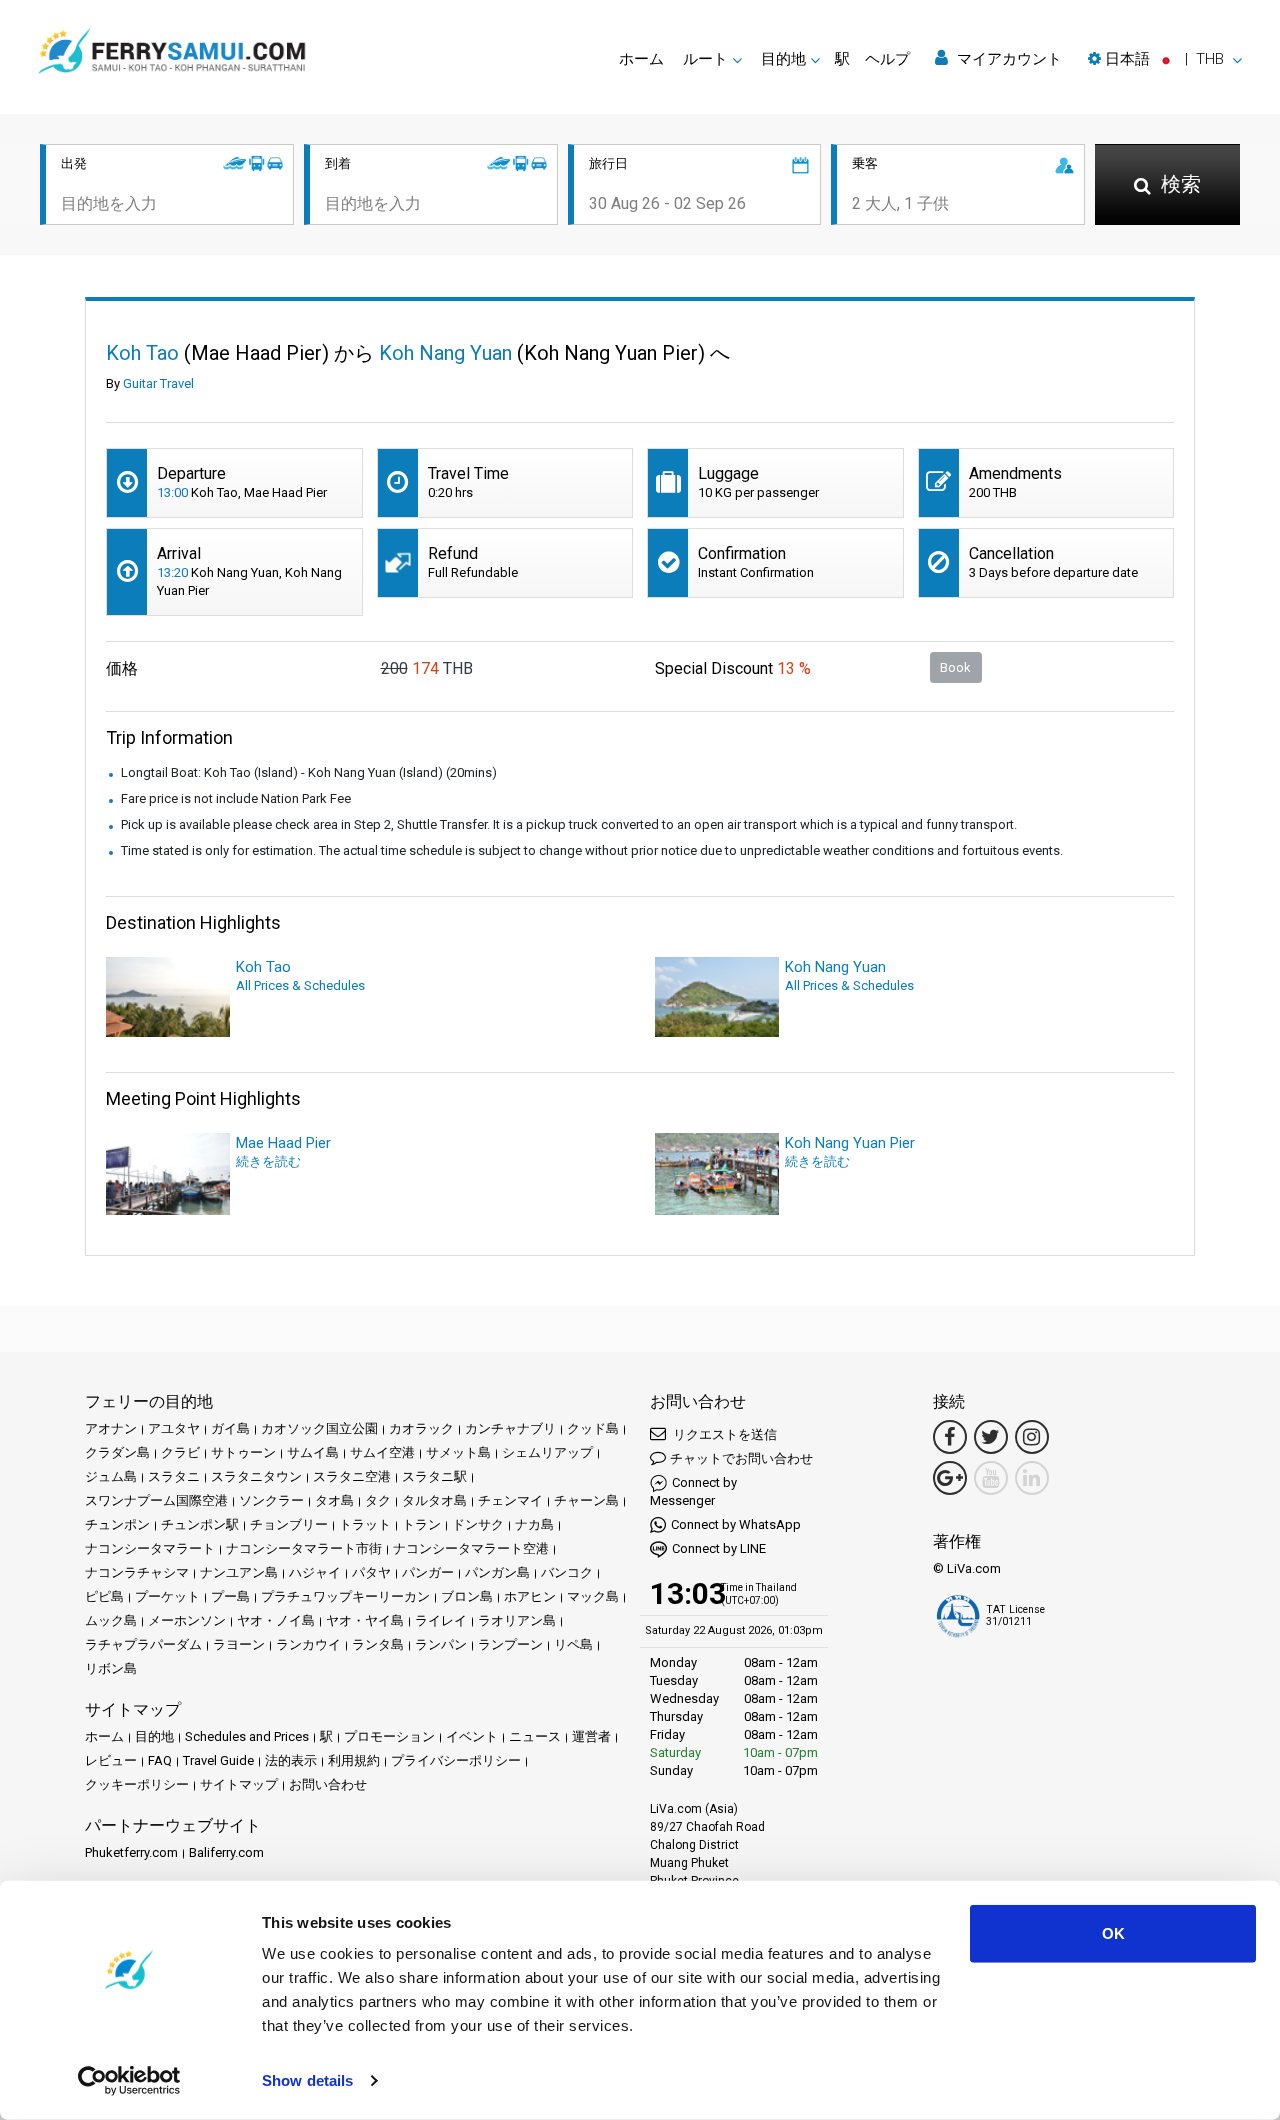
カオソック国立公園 (319, 1428)
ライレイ (441, 1620)
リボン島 (111, 1668)
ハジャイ (315, 1572)
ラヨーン (239, 1644)
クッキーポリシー (137, 1784)
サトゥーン (243, 1452)
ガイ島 (230, 1428)
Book (955, 667)
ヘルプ (887, 59)
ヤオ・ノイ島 (276, 1620)
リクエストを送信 (723, 1434)
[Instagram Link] (1032, 1437)
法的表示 (291, 1760)
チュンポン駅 (200, 1524)
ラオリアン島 (517, 1620)
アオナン (111, 1428)
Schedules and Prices (247, 1736)
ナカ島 (534, 1524)
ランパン (441, 1644)
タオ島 (334, 1500)
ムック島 (111, 1620)
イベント (472, 1736)
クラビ (180, 1452)
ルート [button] (705, 59)
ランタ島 (378, 1644)
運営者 (591, 1736)
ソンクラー (271, 1500)
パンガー (428, 1572)
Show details (307, 2080)
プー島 (230, 1596)
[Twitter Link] (991, 1437)
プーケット (167, 1596)
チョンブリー (289, 1524)
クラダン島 (117, 1452)
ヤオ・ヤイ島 (365, 1620)
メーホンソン (187, 1620)
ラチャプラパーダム (143, 1644)
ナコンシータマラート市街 (304, 1548)
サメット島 (458, 1452)
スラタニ (174, 1476)
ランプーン (510, 1644)
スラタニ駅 (434, 1476)
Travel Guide (218, 1760)
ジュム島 (111, 1476)
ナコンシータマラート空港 (471, 1548)
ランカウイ (308, 1644)
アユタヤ (174, 1428)
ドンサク (478, 1524)
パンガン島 (497, 1572)
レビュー (111, 1760)
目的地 (154, 1736)
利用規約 (354, 1760)
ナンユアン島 (239, 1572)
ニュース (535, 1736)
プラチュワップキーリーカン (345, 1596)
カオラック (421, 1428)
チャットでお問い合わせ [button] (741, 1458)
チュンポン (117, 1524)
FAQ (160, 1760)
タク (378, 1500)
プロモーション (389, 1736)
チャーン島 (586, 1500)
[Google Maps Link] (950, 1478)
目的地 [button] (783, 59)
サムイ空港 (382, 1452)
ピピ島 (104, 1596)
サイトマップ (239, 1784)
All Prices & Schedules (300, 985)
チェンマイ (510, 1500)
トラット (365, 1524)
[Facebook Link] (950, 1437)
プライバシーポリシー (456, 1760)
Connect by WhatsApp (736, 1524)
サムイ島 (313, 1452)
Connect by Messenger (693, 1491)
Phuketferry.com (131, 1852)
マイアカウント (1007, 59)
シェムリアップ (547, 1452)
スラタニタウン (256, 1476)
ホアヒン (530, 1596)
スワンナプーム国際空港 (156, 1500)
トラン (421, 1524)
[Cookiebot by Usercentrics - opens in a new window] (129, 2081)
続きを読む (268, 1161)
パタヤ (371, 1572)
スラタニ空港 (352, 1476)
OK (1113, 1933)
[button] (1165, 59)
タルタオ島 (434, 1500)
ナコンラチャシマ (137, 1572)
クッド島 (593, 1428)
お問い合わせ (328, 1784)
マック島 (593, 1596)
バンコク (567, 1572)
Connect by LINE (719, 1548)
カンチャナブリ (510, 1428)
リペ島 (573, 1644)
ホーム (641, 59)
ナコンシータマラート (150, 1548)
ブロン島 (467, 1596)
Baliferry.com (226, 1852)
